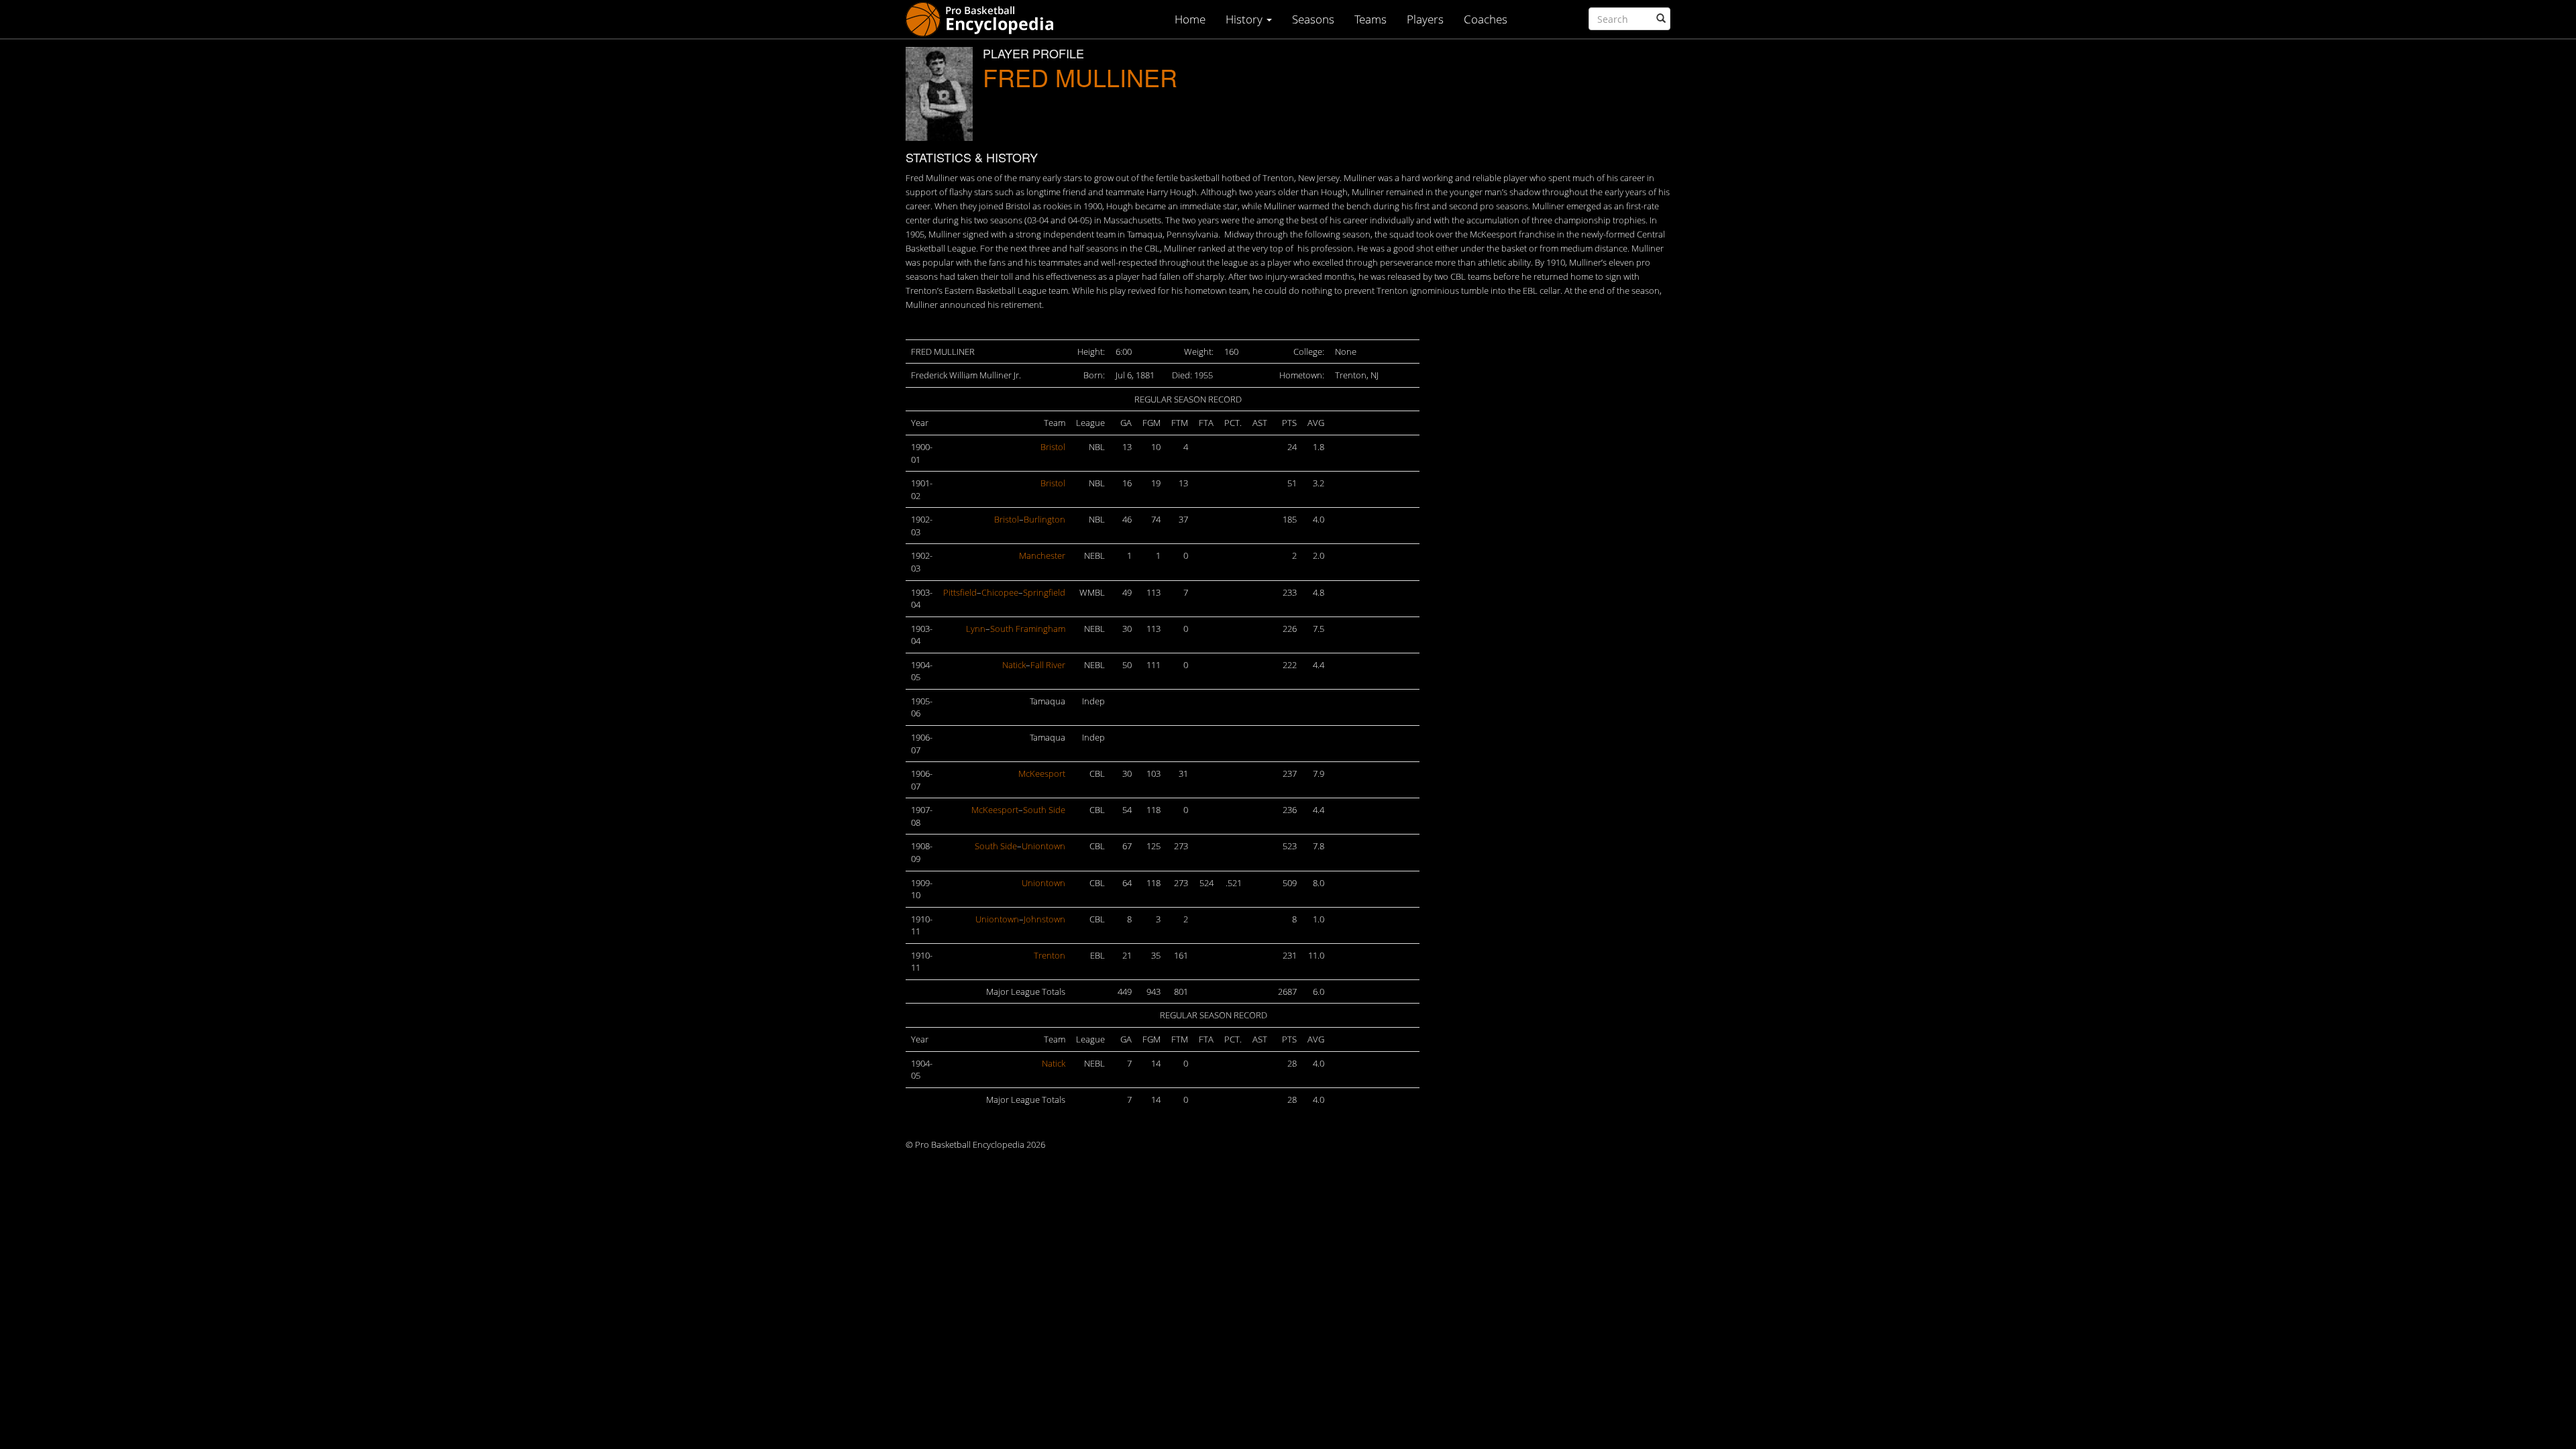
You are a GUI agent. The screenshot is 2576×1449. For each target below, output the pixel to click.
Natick (1014, 665)
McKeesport (1042, 773)
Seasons (1313, 19)
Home (1190, 19)
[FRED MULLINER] (939, 94)
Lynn (976, 629)
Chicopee (1000, 592)
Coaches (1486, 19)
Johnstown (1044, 919)
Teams (1371, 19)
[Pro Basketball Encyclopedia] (985, 18)
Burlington (1044, 519)
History (1245, 19)
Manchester (1042, 555)
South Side (1044, 810)
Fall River (1048, 665)
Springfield (1044, 592)
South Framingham (1028, 629)
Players (1425, 19)
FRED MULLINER (1080, 77)
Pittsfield (960, 592)
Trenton (1050, 955)
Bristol (1053, 447)
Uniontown (1043, 846)
